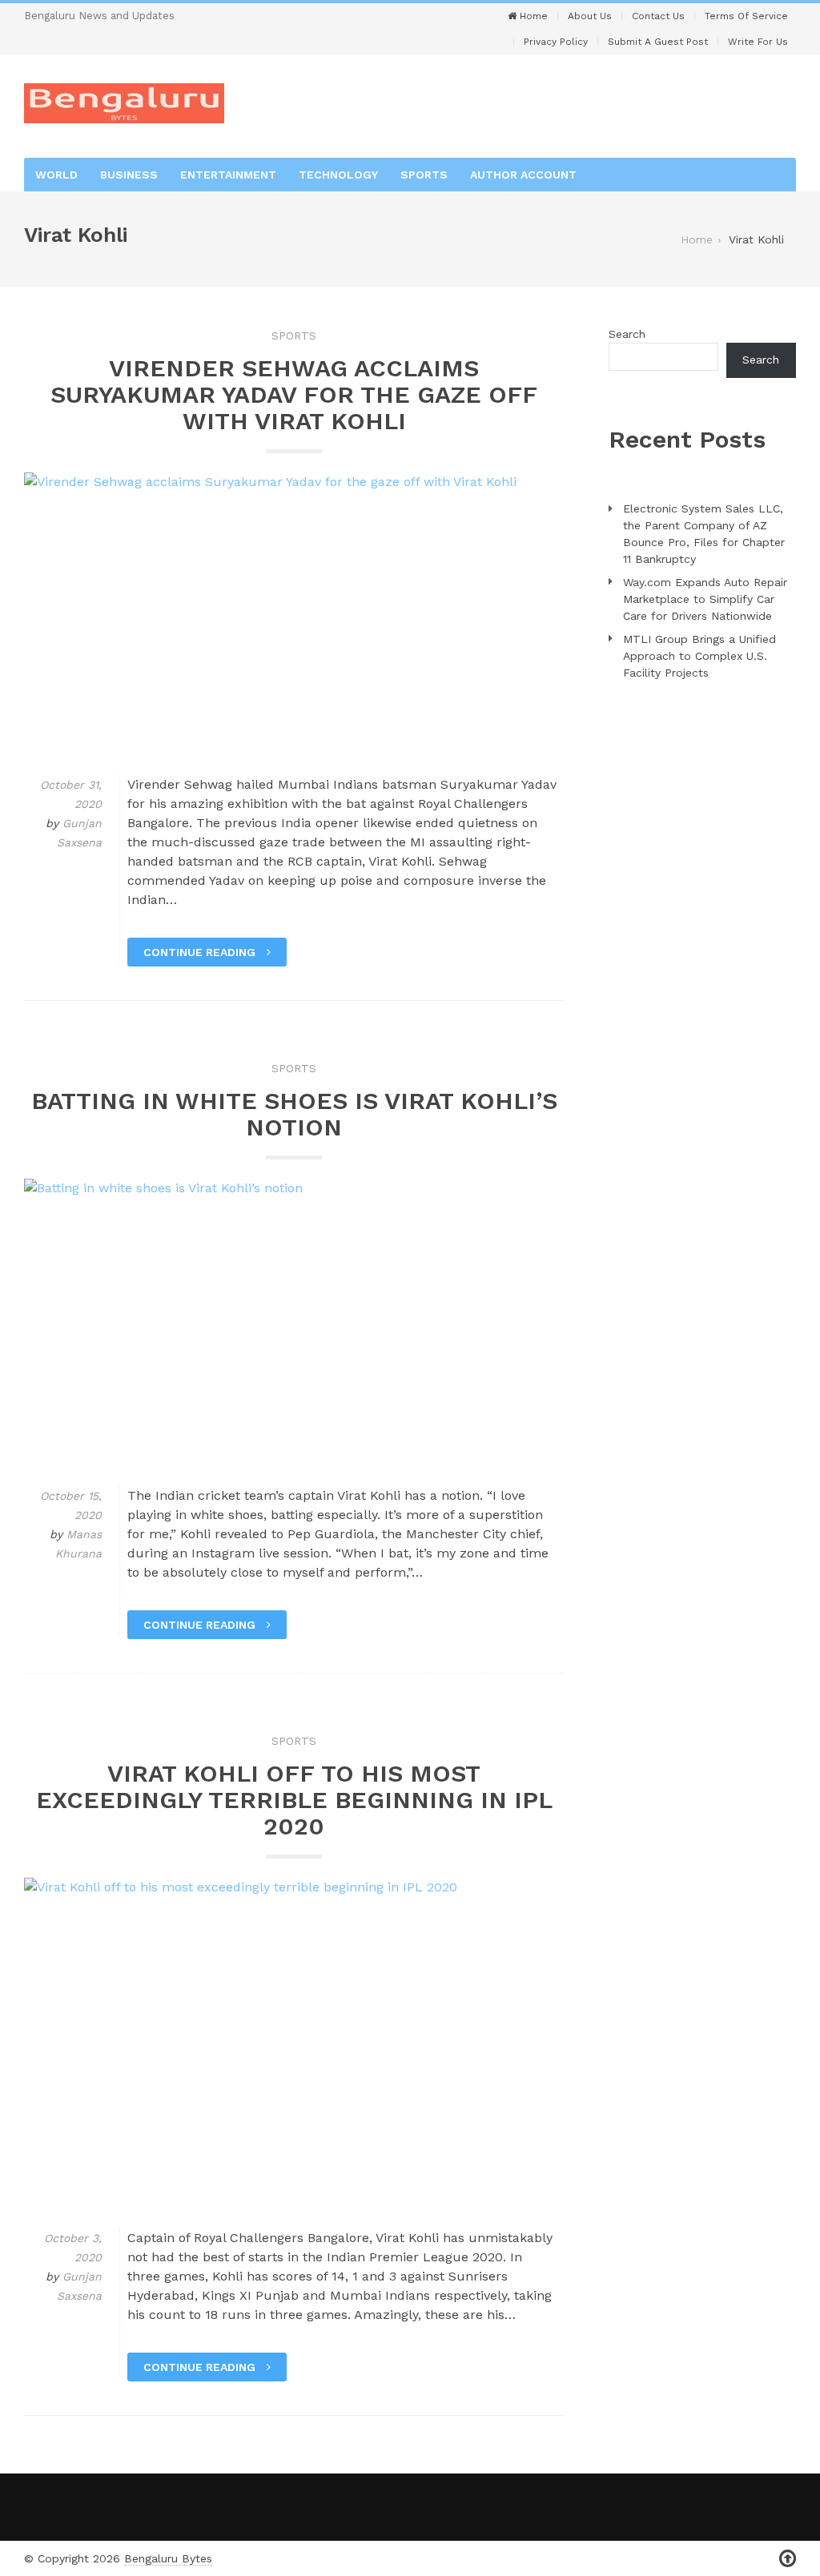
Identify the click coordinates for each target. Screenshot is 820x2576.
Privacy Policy (556, 42)
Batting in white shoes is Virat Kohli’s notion (294, 1114)
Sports (424, 175)
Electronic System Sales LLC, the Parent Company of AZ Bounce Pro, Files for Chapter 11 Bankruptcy (704, 534)
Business (129, 175)
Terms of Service (746, 16)
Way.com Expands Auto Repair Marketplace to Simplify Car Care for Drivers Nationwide (705, 599)
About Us (590, 16)
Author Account (523, 175)
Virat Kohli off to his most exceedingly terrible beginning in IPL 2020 (294, 1800)
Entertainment (228, 175)
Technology (338, 175)
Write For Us (758, 42)
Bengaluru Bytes (168, 2558)
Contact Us (658, 16)
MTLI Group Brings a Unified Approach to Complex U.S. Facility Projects (699, 656)
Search (627, 334)
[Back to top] (788, 2559)
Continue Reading (201, 952)
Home (532, 16)
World (56, 175)
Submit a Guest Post (658, 42)
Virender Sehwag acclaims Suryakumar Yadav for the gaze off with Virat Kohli (294, 394)
